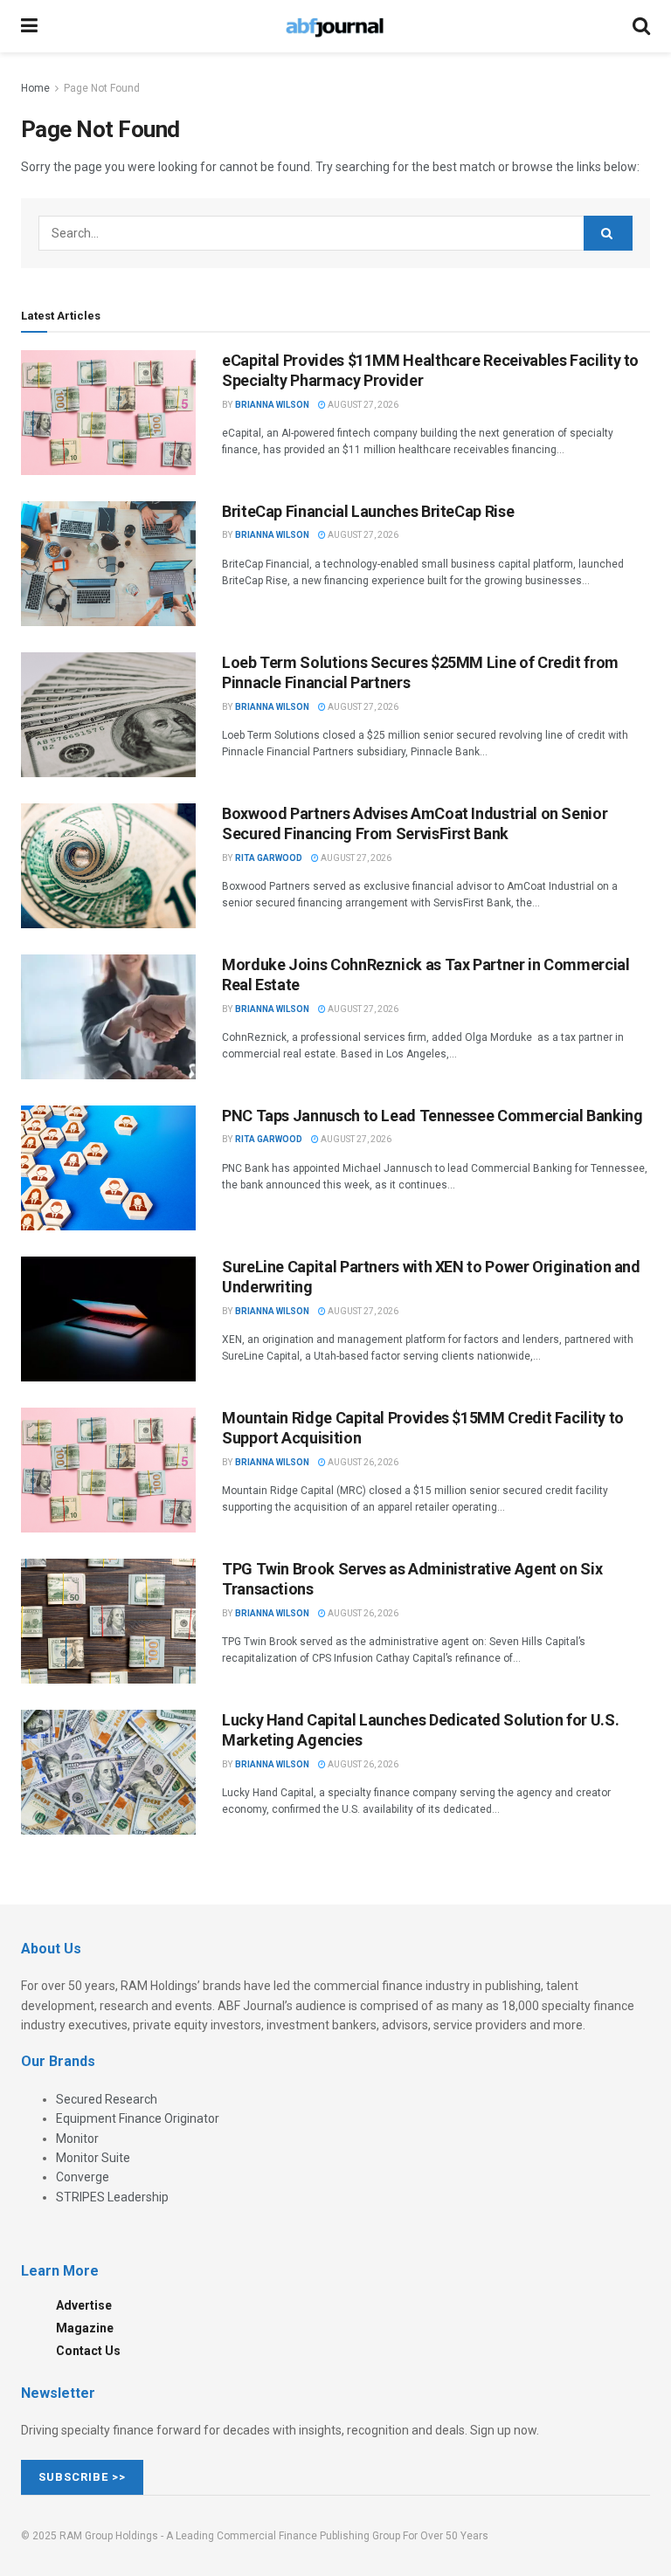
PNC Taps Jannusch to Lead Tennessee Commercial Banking (432, 1116)
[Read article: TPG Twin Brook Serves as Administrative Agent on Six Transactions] (108, 1621)
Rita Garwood (269, 858)
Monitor (77, 2139)
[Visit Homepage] (335, 26)
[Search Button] (641, 26)
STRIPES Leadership (112, 2197)
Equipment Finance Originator (138, 2118)
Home (35, 88)
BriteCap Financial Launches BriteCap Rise (368, 511)
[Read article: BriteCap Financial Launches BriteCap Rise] (108, 564)
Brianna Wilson (272, 405)
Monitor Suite (93, 2158)
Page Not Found (102, 88)
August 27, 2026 (362, 405)
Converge (83, 2177)
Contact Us (88, 2351)
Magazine (85, 2328)
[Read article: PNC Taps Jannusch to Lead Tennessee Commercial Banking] (108, 1168)
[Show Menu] (29, 26)
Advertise (84, 2305)
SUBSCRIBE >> (82, 2477)
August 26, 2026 (362, 1462)
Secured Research (107, 2099)
